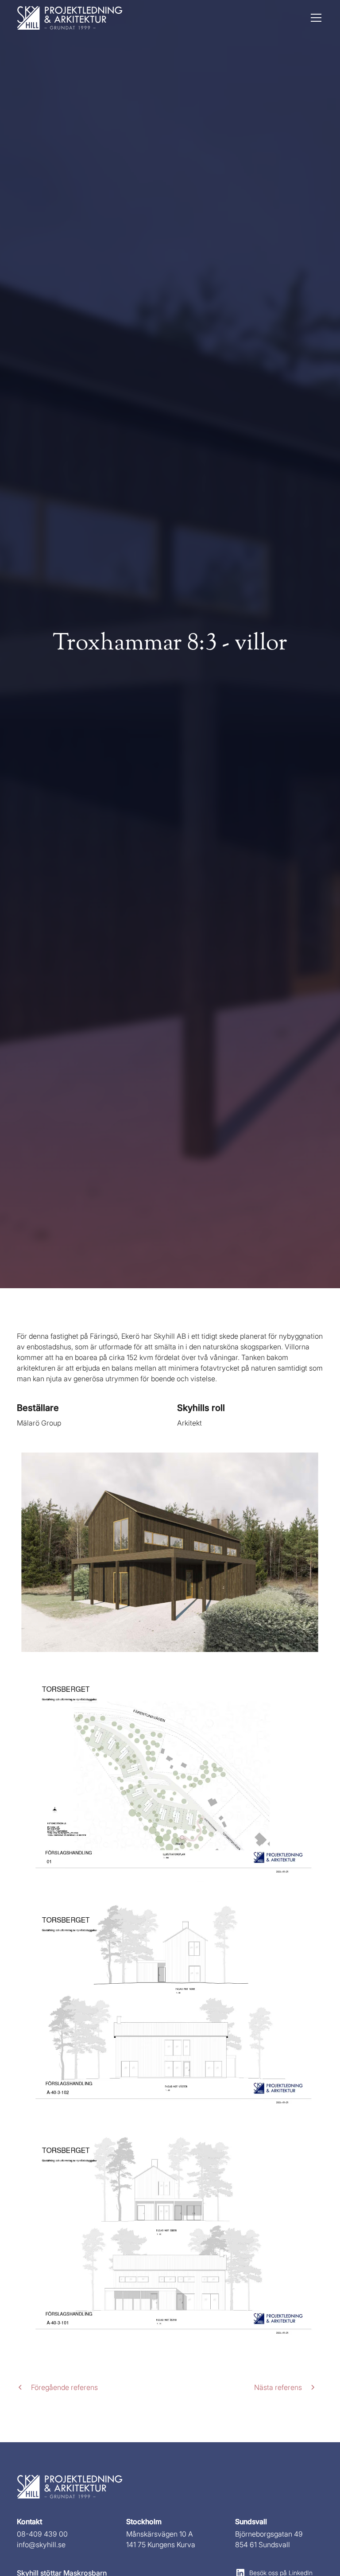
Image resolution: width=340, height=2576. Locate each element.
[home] (70, 18)
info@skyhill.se (41, 2545)
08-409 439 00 (42, 2534)
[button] (314, 18)
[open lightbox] (170, 1552)
